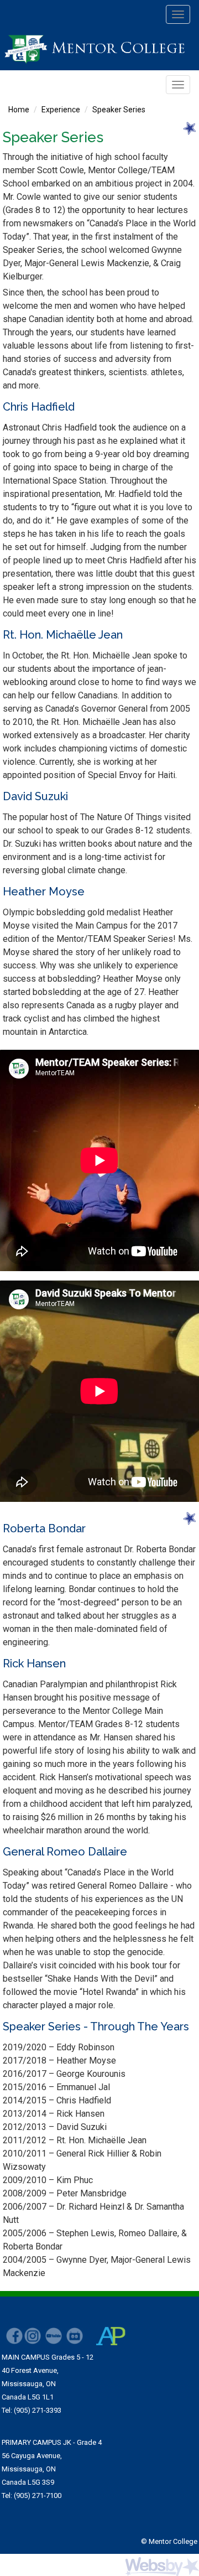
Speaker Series (119, 110)
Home (19, 110)
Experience (61, 110)
